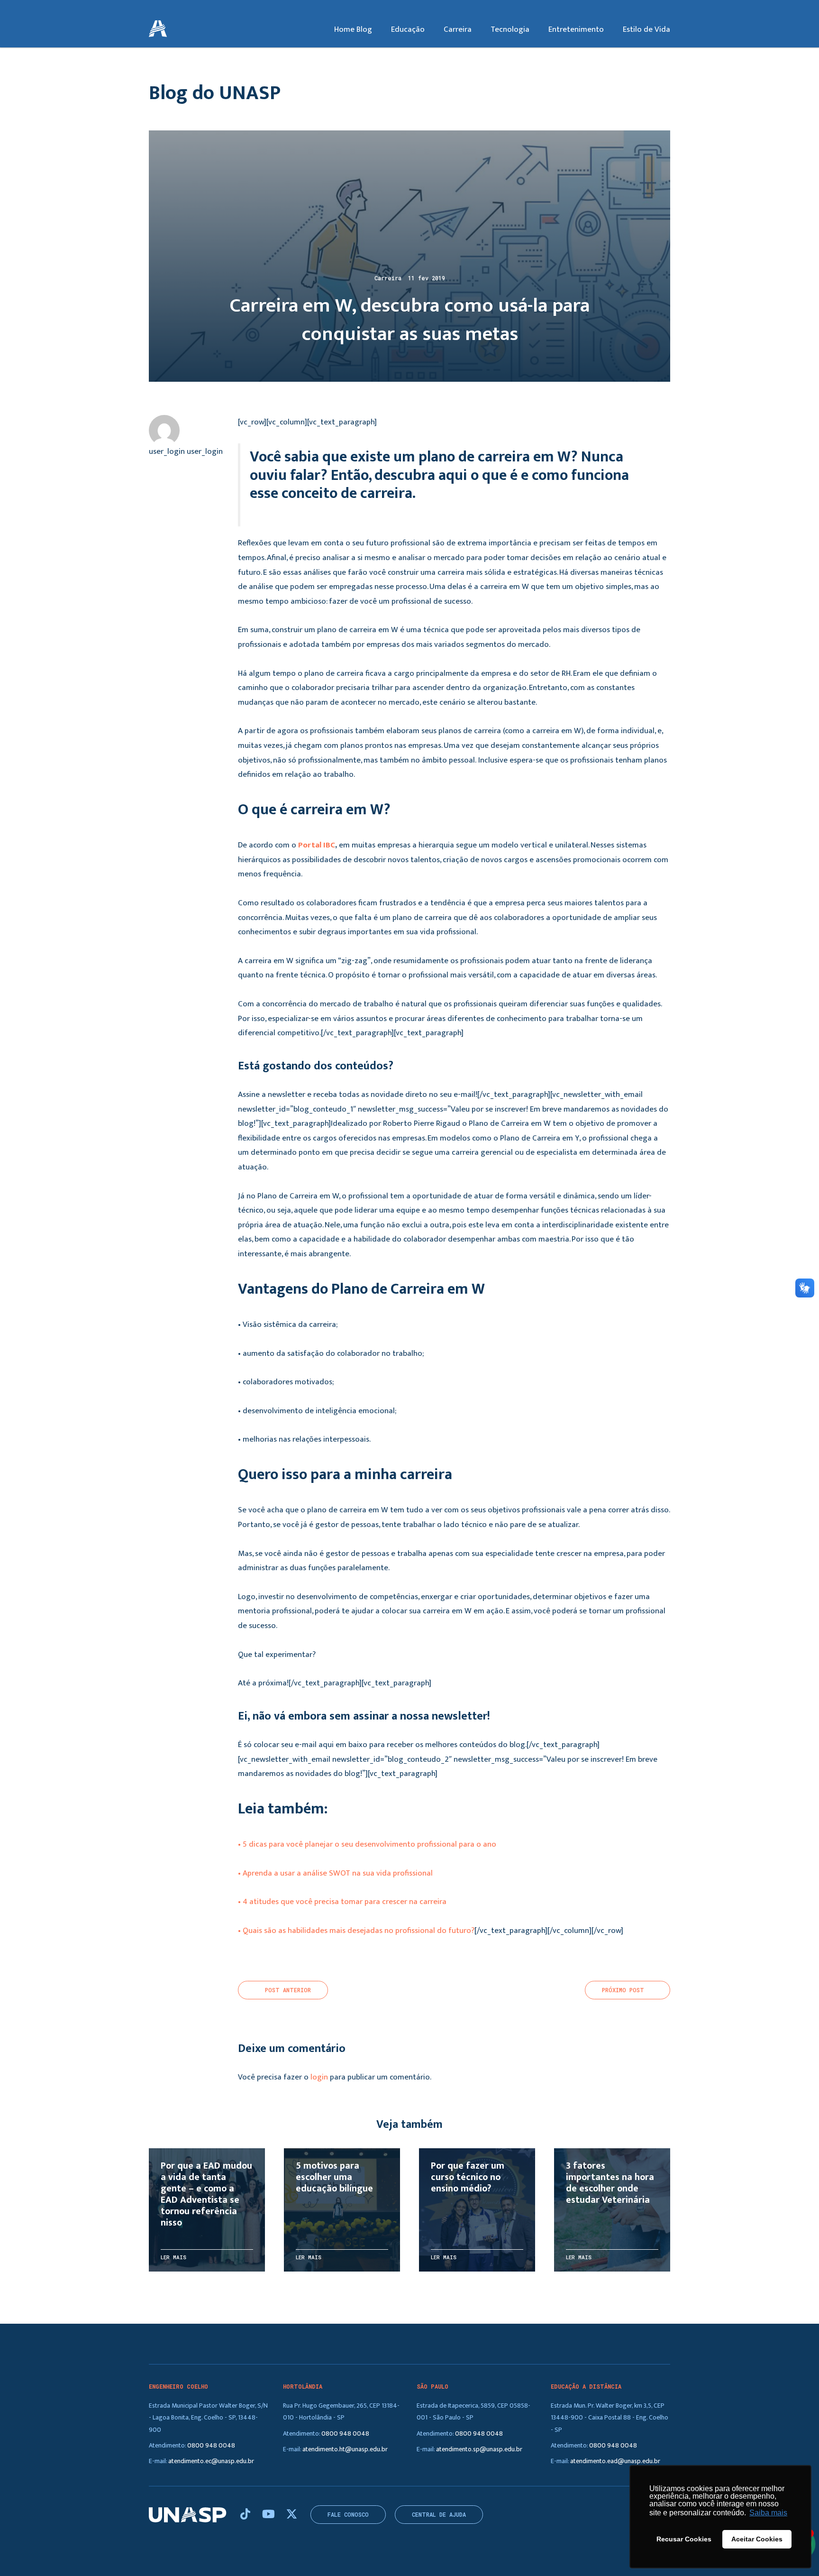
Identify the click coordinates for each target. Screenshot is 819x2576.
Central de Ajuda (439, 2515)
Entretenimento (576, 29)
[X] (292, 2515)
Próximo (623, 1990)
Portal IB (314, 845)
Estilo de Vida (646, 29)
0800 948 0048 (211, 2445)
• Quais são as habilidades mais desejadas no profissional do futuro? (356, 1931)
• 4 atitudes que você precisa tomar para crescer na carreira (342, 1902)
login (319, 2077)
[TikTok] (246, 2515)
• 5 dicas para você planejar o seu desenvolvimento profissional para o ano (367, 1844)
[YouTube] (270, 2515)
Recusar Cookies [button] (684, 2539)
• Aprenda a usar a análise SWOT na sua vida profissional (335, 1873)
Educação (408, 29)
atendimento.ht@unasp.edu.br (345, 2449)
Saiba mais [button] (768, 2513)
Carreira (458, 29)
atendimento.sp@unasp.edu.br (479, 2449)
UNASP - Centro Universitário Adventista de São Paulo (158, 29)
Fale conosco (348, 2515)
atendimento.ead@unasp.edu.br (615, 2461)
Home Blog (353, 29)
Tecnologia (510, 29)
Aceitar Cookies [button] (757, 2539)
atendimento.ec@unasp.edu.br (211, 2461)
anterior (288, 1990)
